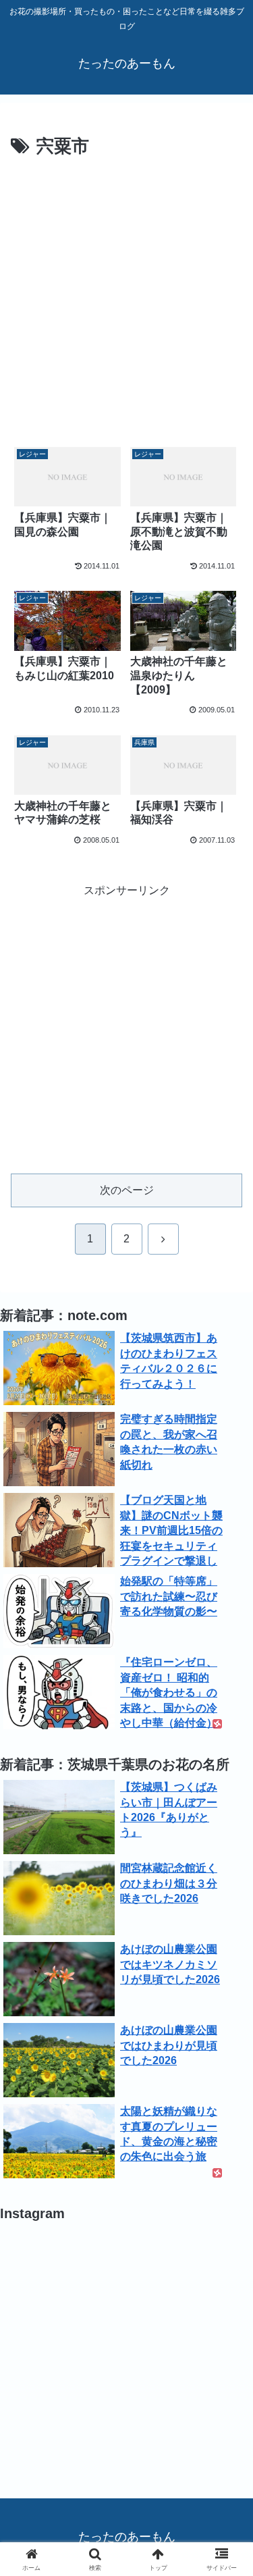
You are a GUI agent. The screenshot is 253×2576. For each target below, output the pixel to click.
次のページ (127, 1190)
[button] (226, 1967)
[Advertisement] (126, 295)
